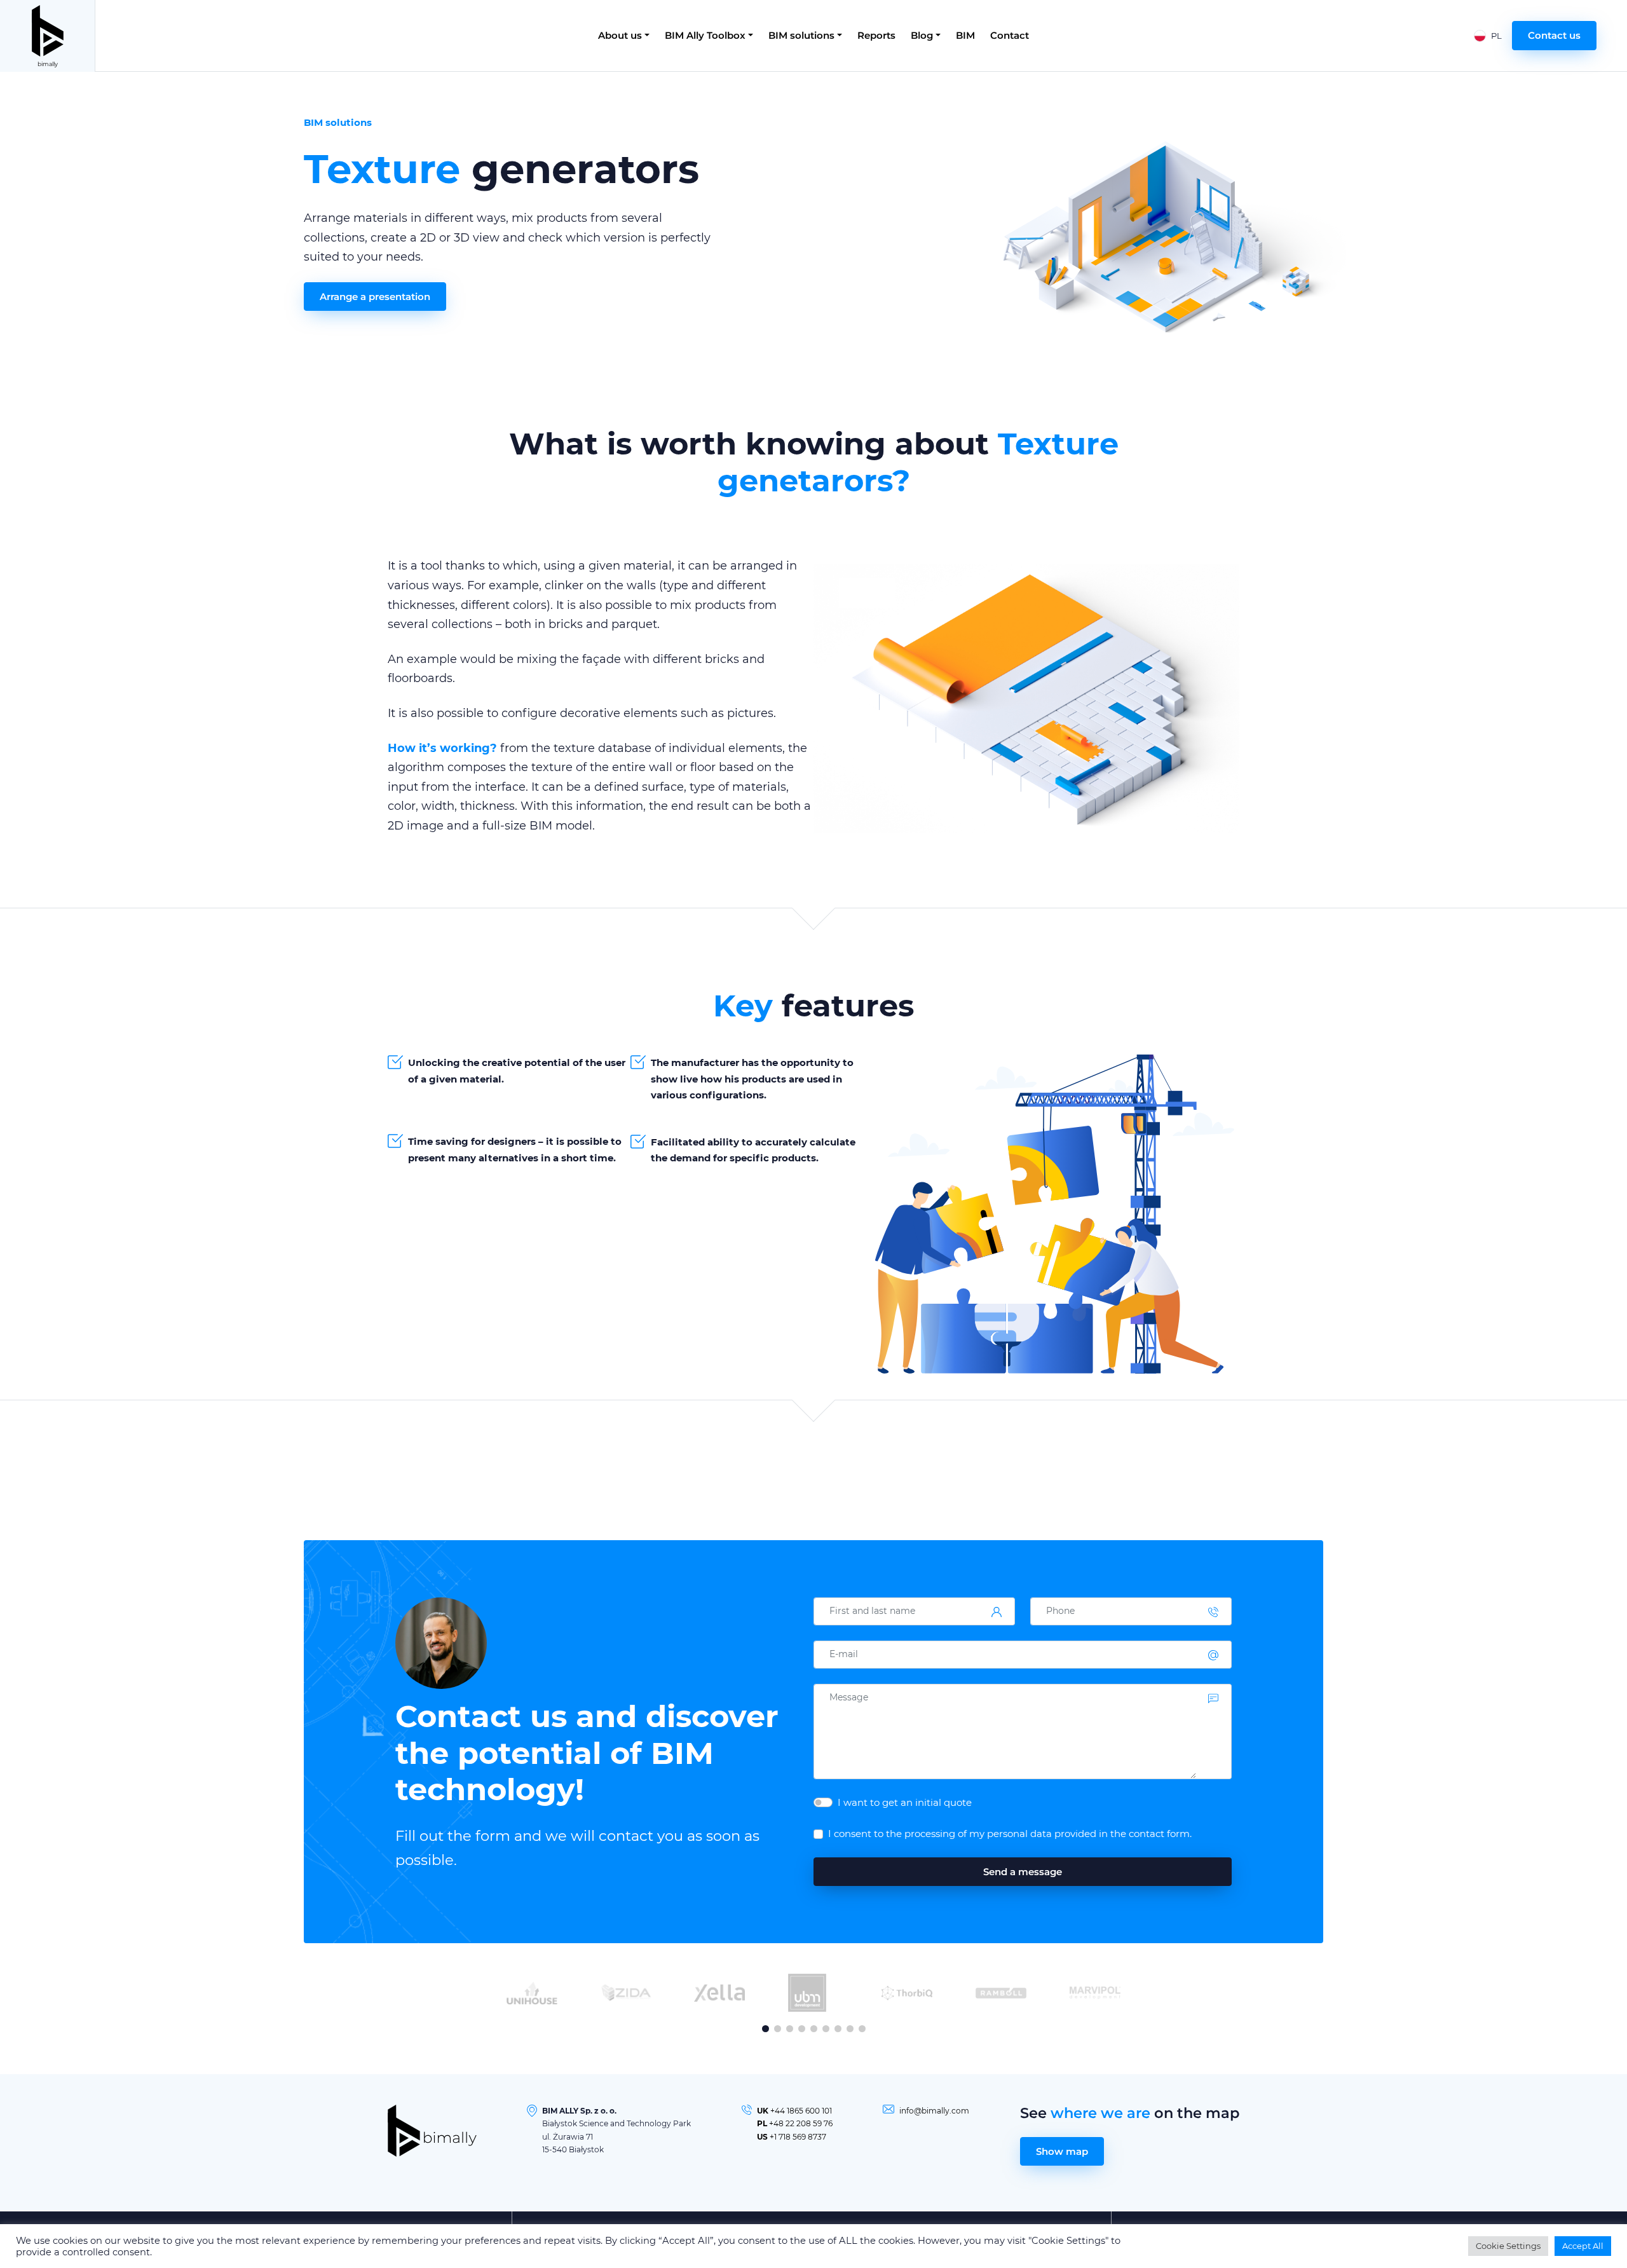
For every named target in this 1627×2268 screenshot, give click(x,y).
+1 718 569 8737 (798, 2137)
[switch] (823, 1802)
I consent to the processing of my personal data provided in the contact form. (1010, 1834)
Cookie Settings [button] (1508, 2246)
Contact (1010, 35)
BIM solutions (801, 35)
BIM (965, 35)
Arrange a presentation (375, 297)
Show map (1062, 2151)
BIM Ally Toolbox (705, 35)
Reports (876, 35)
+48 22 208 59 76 (801, 2123)
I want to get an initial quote (905, 1802)
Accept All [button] (1583, 2246)
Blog (922, 35)
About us (620, 35)
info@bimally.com (934, 2111)
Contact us (1554, 35)
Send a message (1023, 1872)
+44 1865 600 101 (801, 2111)
